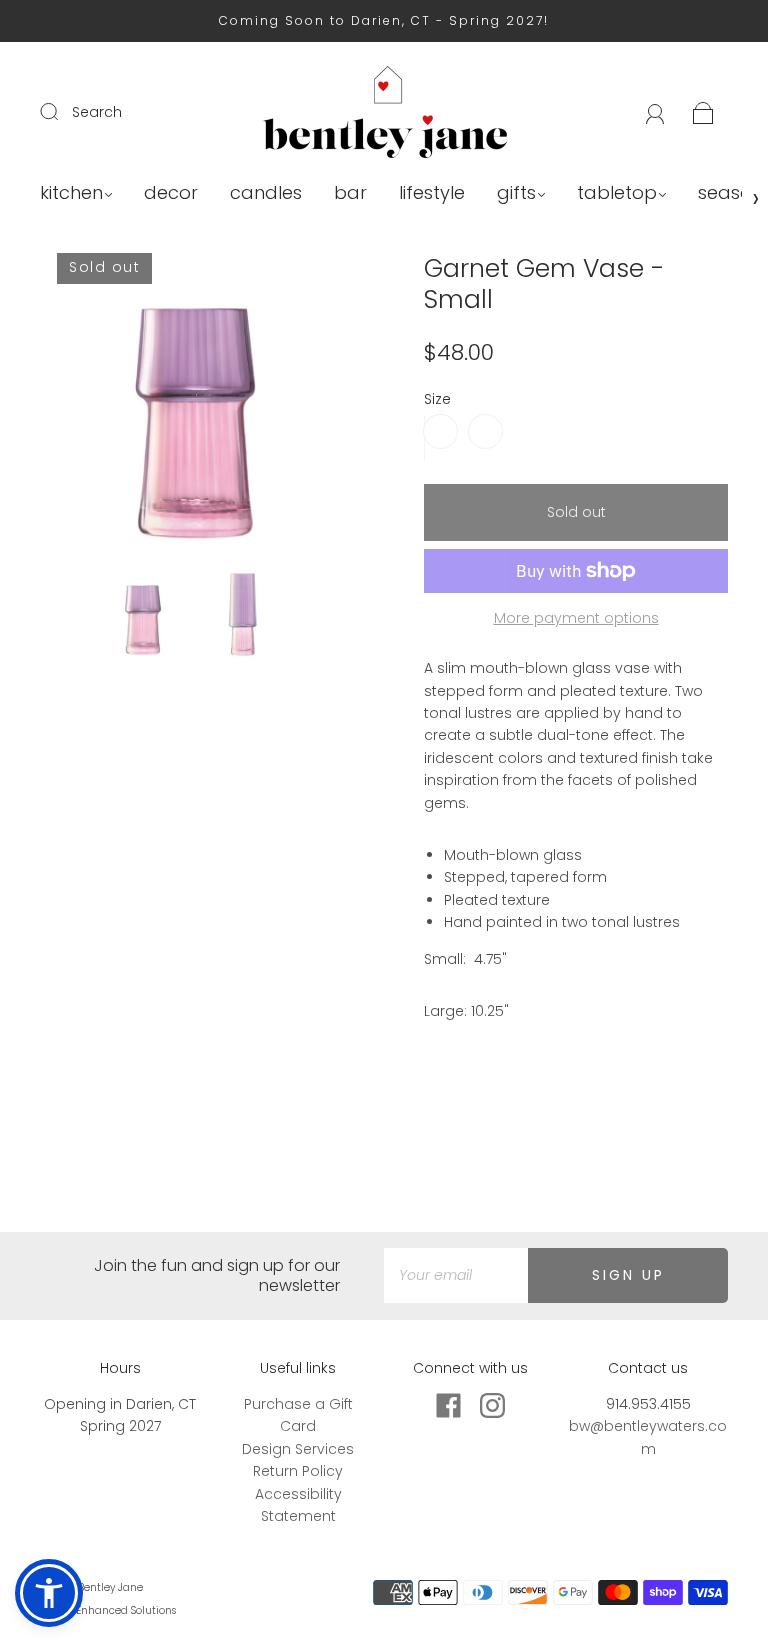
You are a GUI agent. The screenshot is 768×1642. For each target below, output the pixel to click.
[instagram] (492, 1405)
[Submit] (62, 111)
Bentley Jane (110, 1587)
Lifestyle (432, 193)
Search (97, 112)
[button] (72, 407)
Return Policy (298, 1471)
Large (485, 431)
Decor (171, 193)
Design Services (298, 1449)
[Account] (655, 112)
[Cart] (703, 112)
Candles (266, 193)
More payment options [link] (576, 618)
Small (440, 431)
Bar (350, 193)
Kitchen (71, 193)
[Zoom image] (192, 407)
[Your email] (456, 1275)
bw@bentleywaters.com (648, 1437)
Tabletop (617, 193)
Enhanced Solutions (126, 1610)
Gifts (516, 193)
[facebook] (448, 1405)
